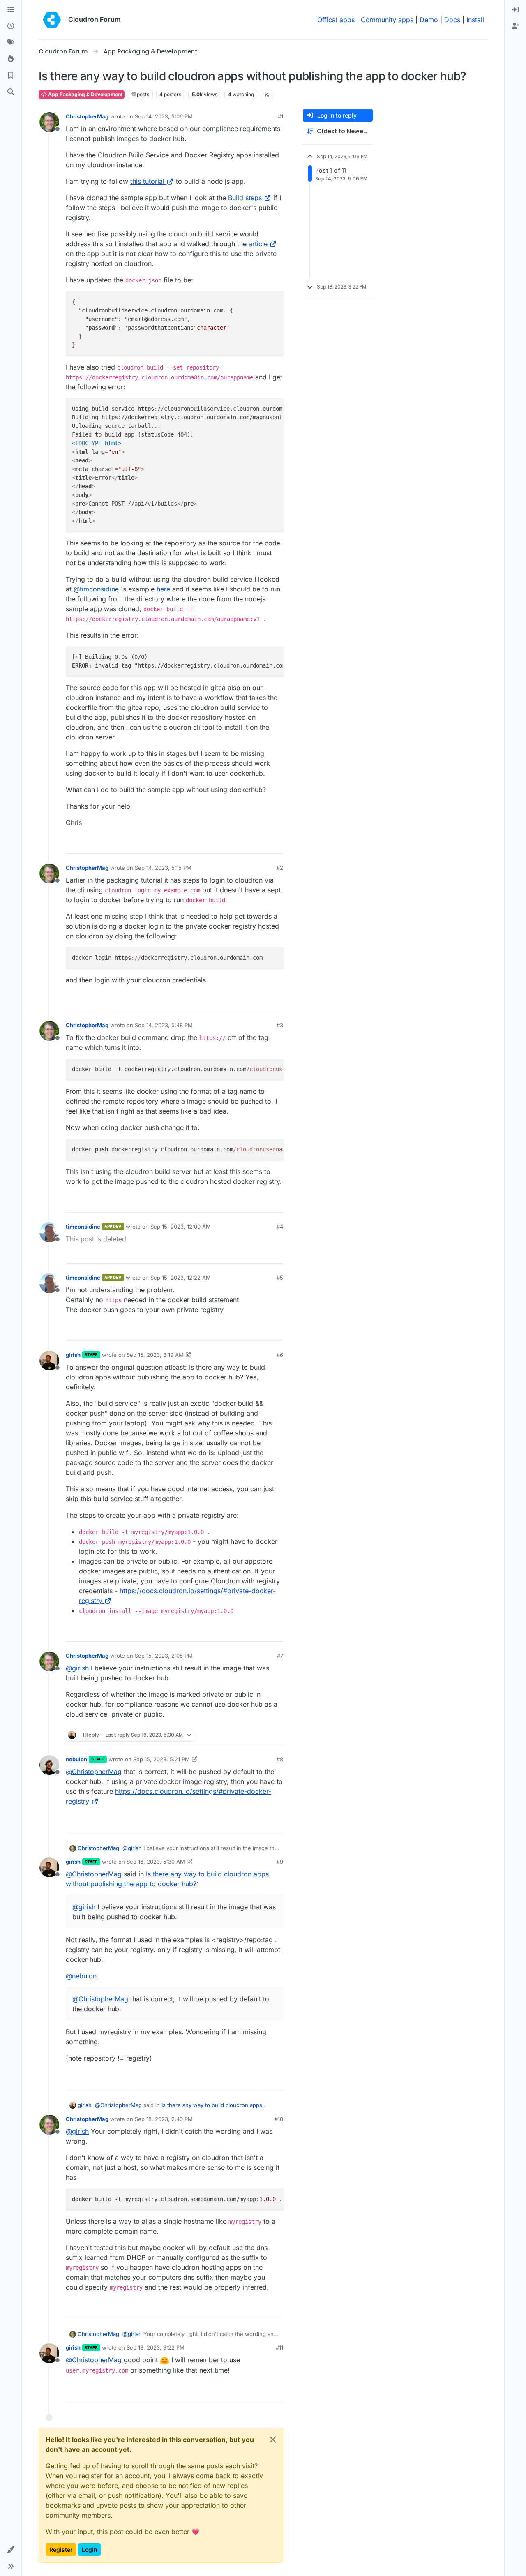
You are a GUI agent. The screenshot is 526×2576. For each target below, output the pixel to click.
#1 (280, 116)
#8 (280, 1759)
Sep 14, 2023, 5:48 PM (164, 1025)
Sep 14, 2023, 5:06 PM (164, 116)
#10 (279, 2119)
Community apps (387, 20)
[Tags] (11, 43)
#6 (280, 1355)
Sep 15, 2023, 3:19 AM (155, 1355)
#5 (280, 1278)
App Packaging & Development (85, 94)
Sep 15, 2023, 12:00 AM (181, 1227)
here (163, 589)
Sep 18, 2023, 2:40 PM (164, 2119)
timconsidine (83, 1227)
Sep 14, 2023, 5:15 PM (163, 868)
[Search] (11, 92)
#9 (280, 1862)
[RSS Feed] (267, 95)
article (258, 244)
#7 (280, 1656)
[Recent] (11, 26)
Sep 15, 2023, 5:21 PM (161, 1759)
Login (89, 2549)
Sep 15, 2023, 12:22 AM (181, 1278)
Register (61, 2549)
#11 (279, 2347)
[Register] (515, 26)
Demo (429, 20)
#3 (280, 1025)
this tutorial (147, 181)
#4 (280, 1227)
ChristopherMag (87, 116)
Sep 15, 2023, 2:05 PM (164, 1656)
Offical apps (336, 20)
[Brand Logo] (52, 20)
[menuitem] (515, 10)
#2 (280, 868)
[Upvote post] (263, 844)
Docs (452, 20)
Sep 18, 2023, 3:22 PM (156, 2347)
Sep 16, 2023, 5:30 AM (156, 1862)
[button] (11, 2550)
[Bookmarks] (11, 76)
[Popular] (11, 59)
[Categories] (11, 10)
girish (73, 1355)
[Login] (515, 10)
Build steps (245, 198)
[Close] (273, 2440)
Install (475, 20)
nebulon (76, 1759)
